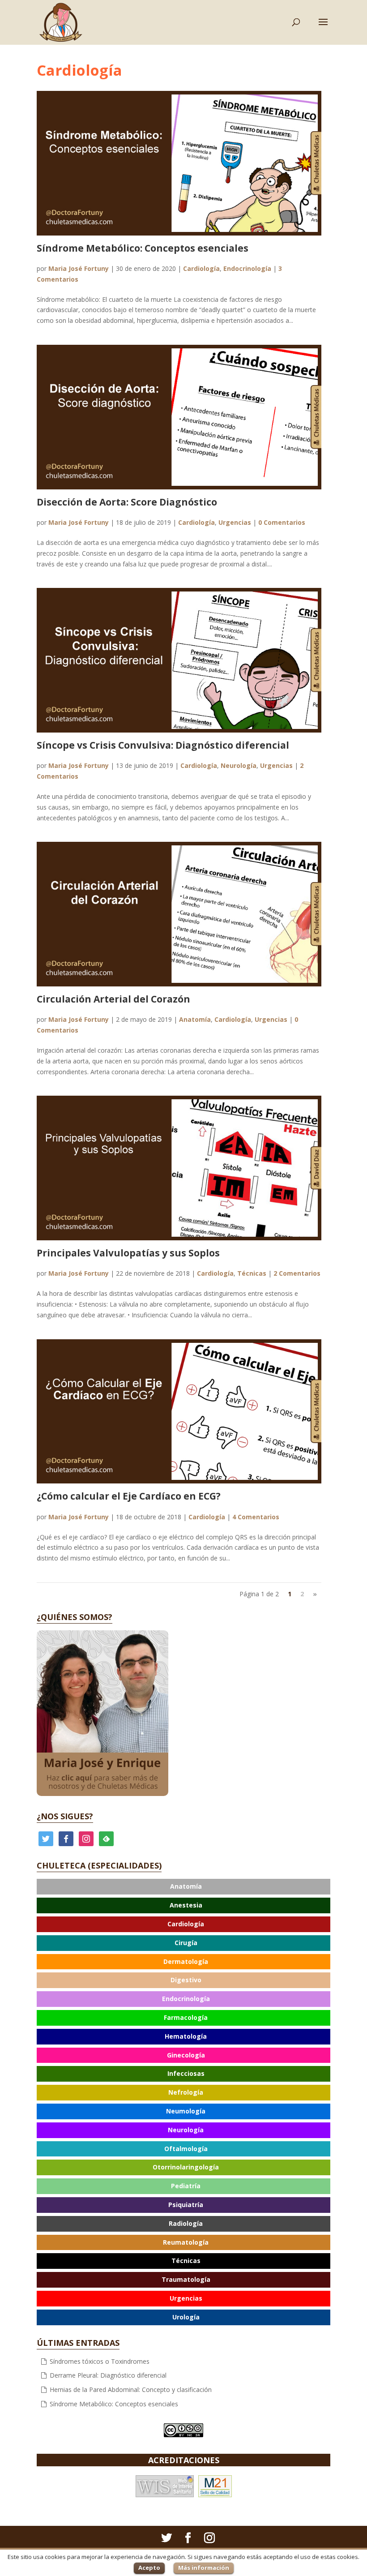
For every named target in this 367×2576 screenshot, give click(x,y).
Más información (204, 2567)
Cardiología (201, 268)
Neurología (239, 765)
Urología (186, 2317)
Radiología (186, 2223)
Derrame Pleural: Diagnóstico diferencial (108, 2375)
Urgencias (235, 522)
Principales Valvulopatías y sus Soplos (128, 1253)
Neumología (186, 2111)
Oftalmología (186, 2149)
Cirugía (186, 1943)
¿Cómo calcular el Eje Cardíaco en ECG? (129, 1496)
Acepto (149, 2567)
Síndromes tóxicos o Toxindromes (100, 2361)
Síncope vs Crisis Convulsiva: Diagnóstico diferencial (163, 745)
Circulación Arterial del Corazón (113, 999)
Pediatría (186, 2186)
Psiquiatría (186, 2205)
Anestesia (186, 1905)
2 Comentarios (297, 1273)
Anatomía (195, 1019)
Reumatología (186, 2242)
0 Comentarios (282, 522)
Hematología (186, 2036)
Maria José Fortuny (79, 268)
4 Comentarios (256, 1517)
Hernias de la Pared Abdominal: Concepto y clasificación (131, 2390)
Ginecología (186, 2055)
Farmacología (186, 2017)
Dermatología (186, 1961)
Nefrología (186, 2092)
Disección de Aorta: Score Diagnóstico (127, 502)
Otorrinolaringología (186, 2167)
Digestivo (186, 1980)
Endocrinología (247, 268)
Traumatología (186, 2279)
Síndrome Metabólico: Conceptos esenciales (143, 248)
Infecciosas (186, 2073)
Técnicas (252, 1273)
